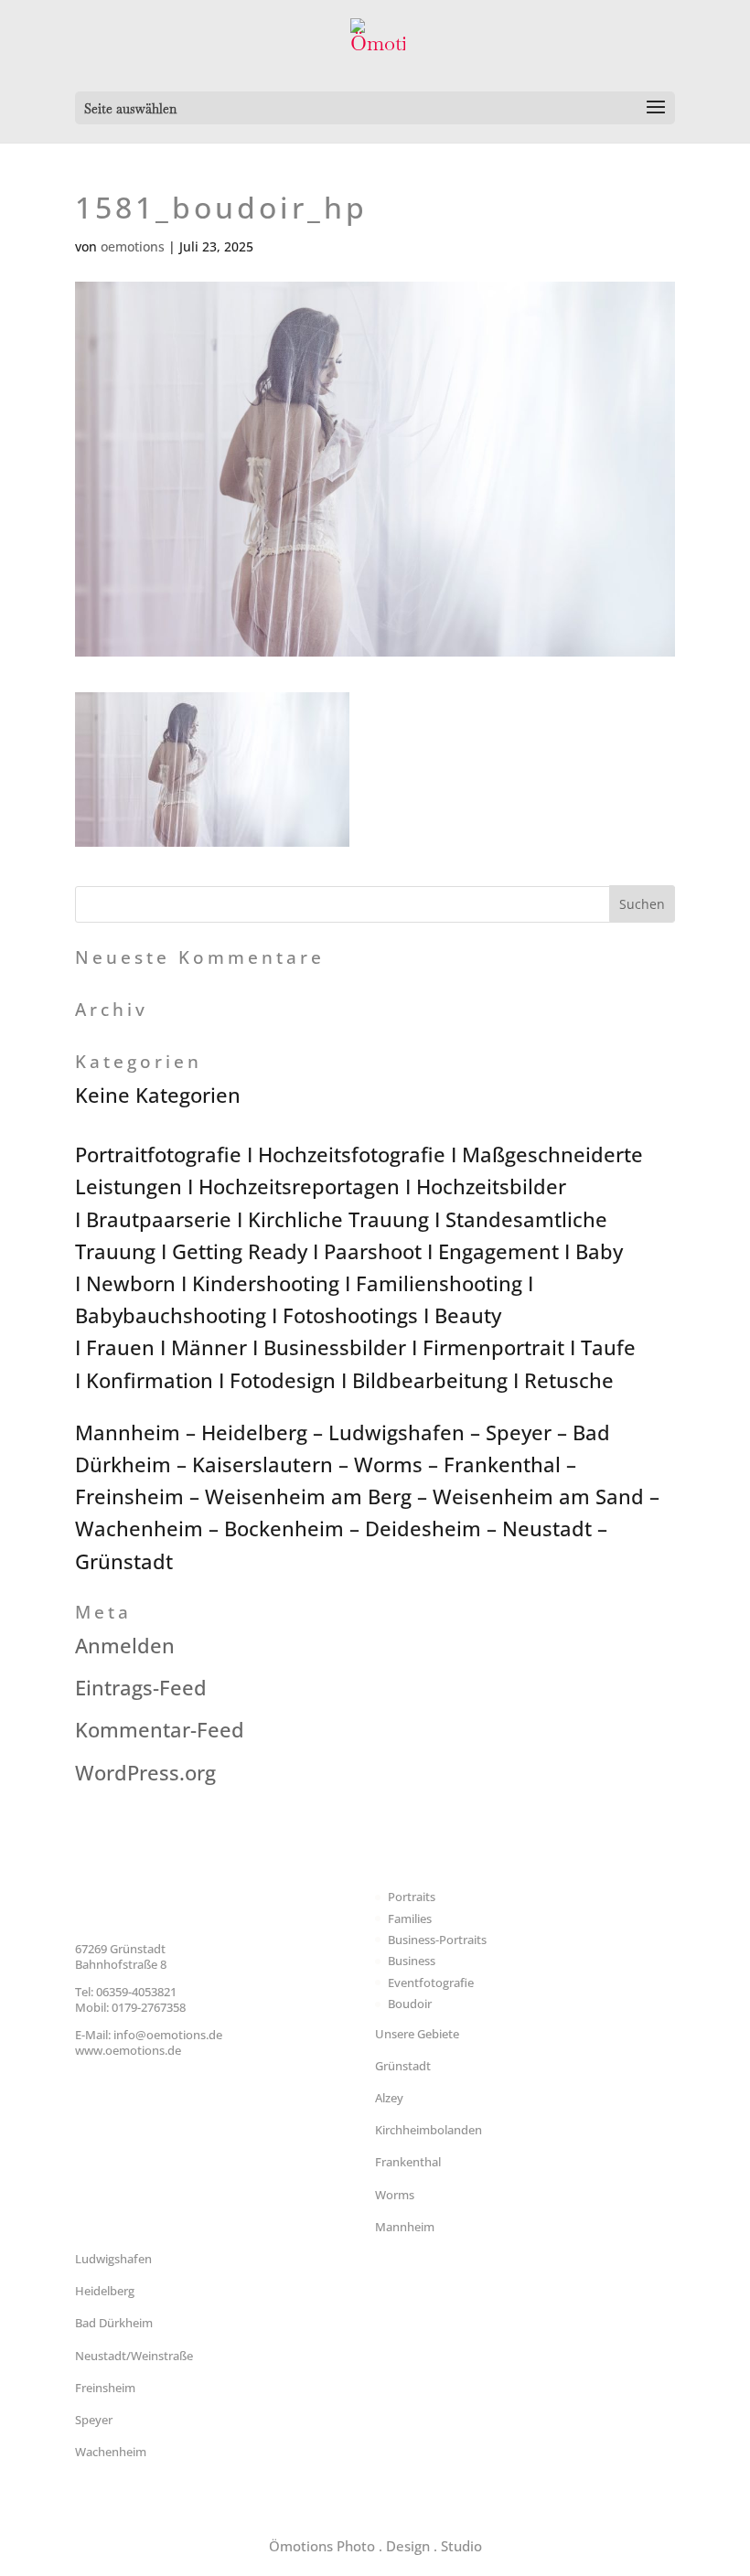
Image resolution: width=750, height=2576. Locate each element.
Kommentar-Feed (160, 1729)
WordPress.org (145, 1772)
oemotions (133, 246)
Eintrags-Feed (141, 1687)
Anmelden (125, 1645)
